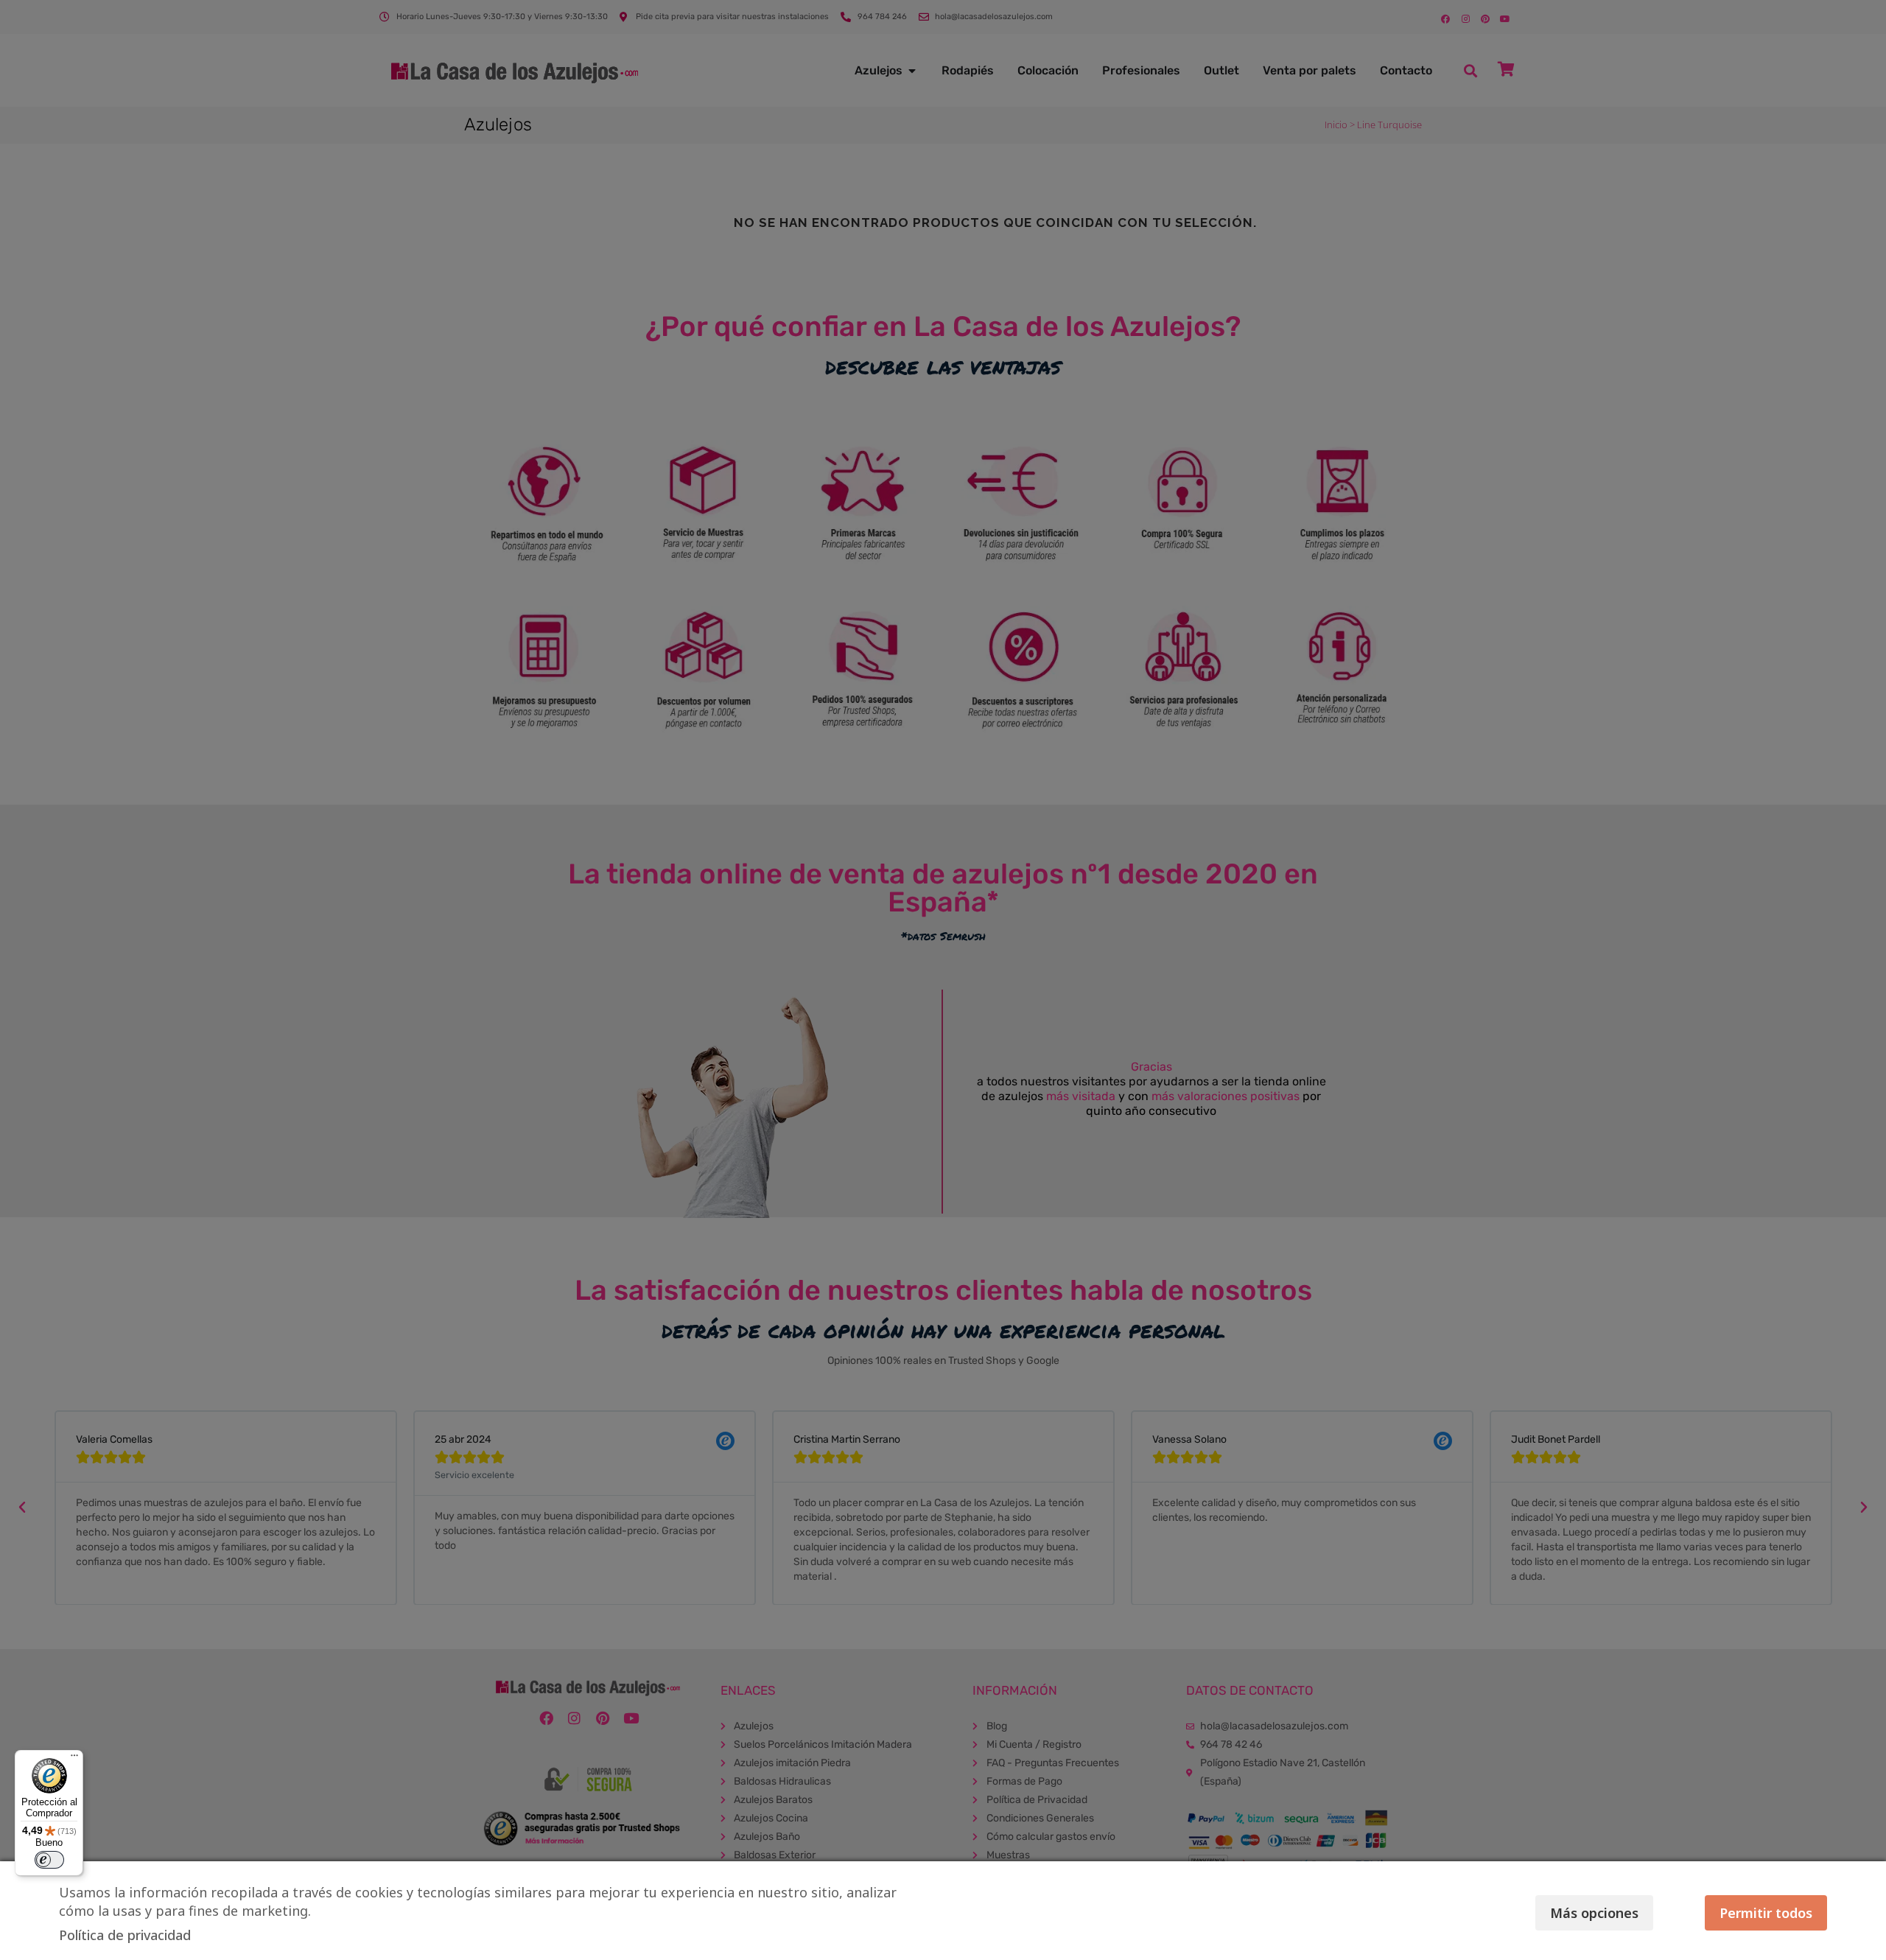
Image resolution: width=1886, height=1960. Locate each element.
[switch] (49, 1860)
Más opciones (1594, 1913)
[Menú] (74, 1759)
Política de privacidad (125, 1935)
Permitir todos (1766, 1913)
